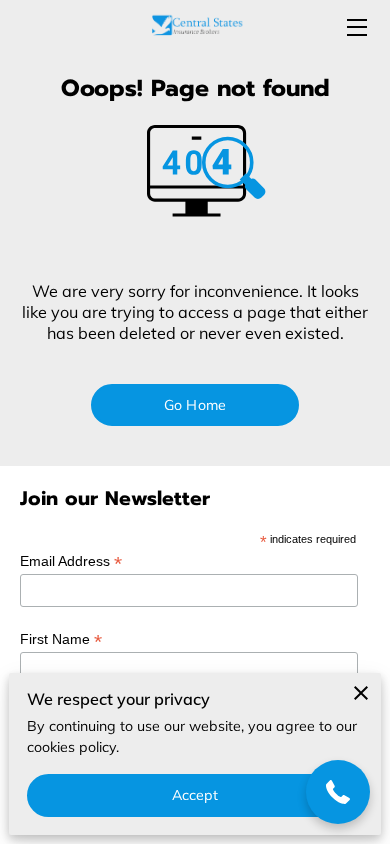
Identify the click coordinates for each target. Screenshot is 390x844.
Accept (195, 795)
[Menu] (355, 27)
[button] (338, 792)
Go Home (195, 405)
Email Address (71, 561)
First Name (61, 639)
